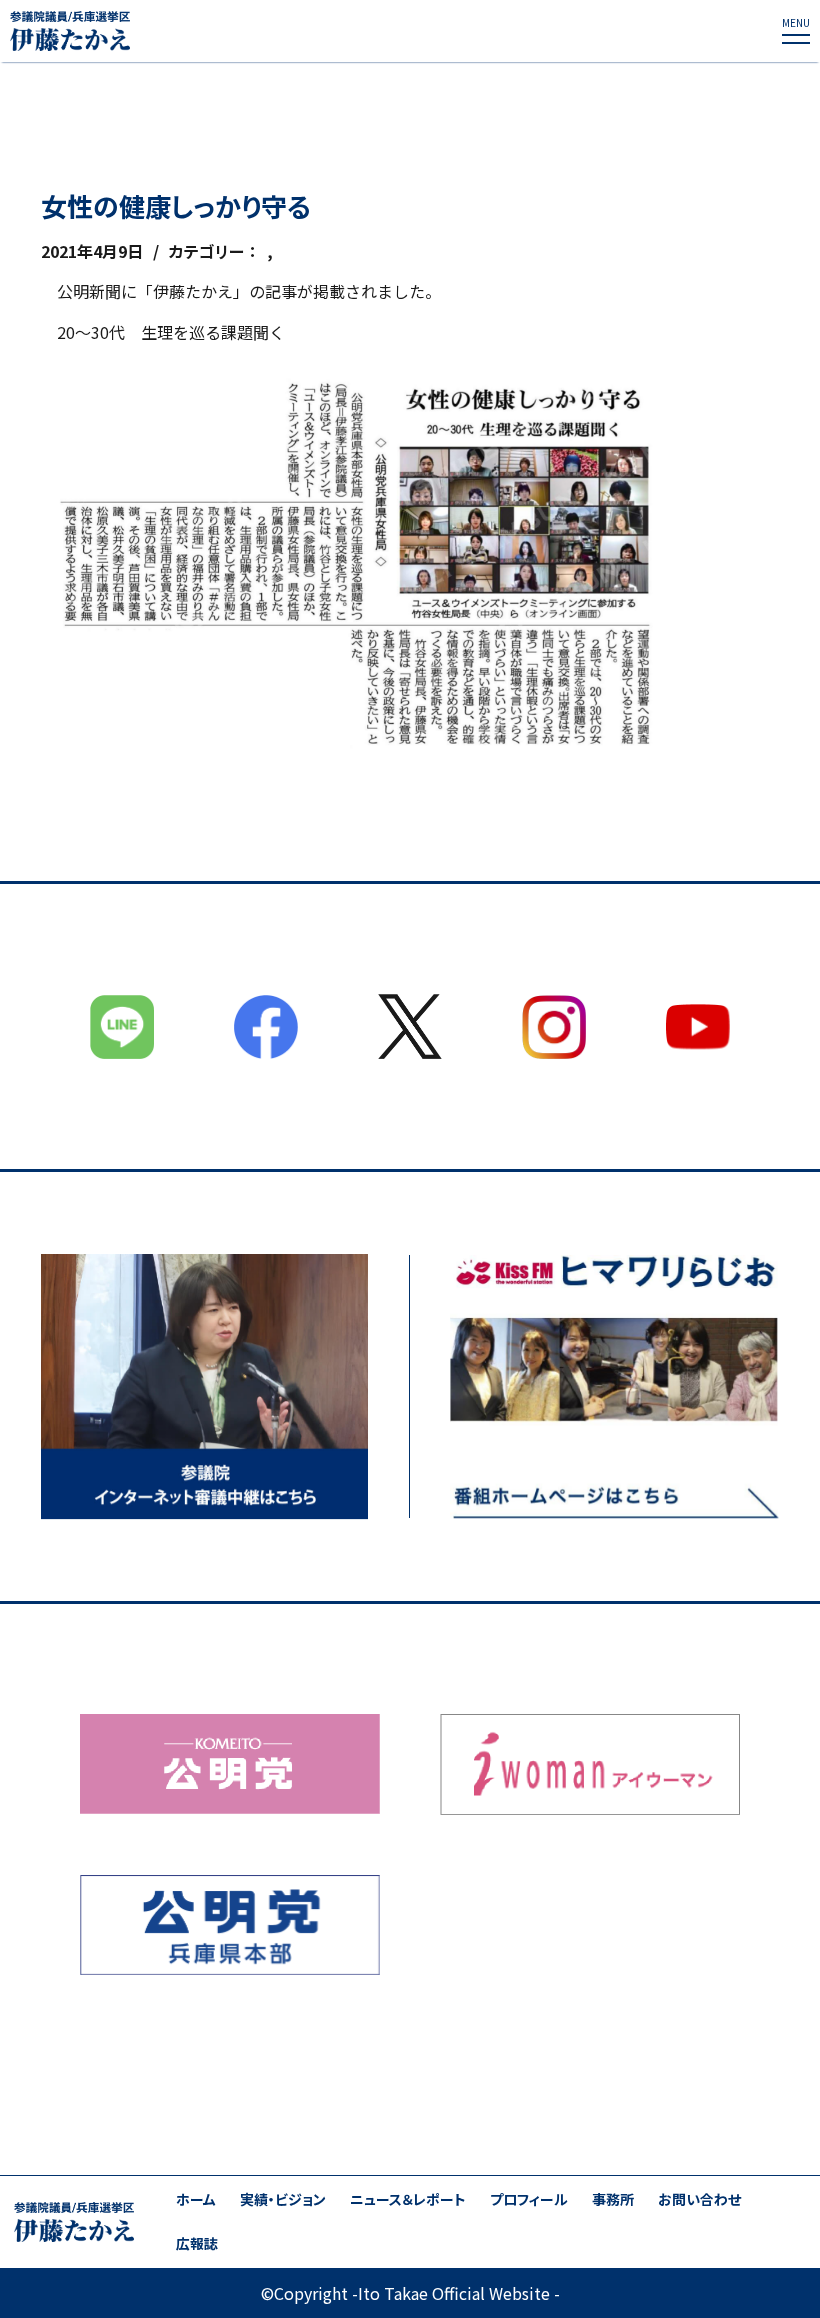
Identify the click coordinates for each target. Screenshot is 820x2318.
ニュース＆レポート (408, 2199)
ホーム (196, 2199)
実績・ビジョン (283, 2199)
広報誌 (197, 2243)
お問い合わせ (699, 2199)
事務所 (613, 2199)
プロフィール (529, 2199)
